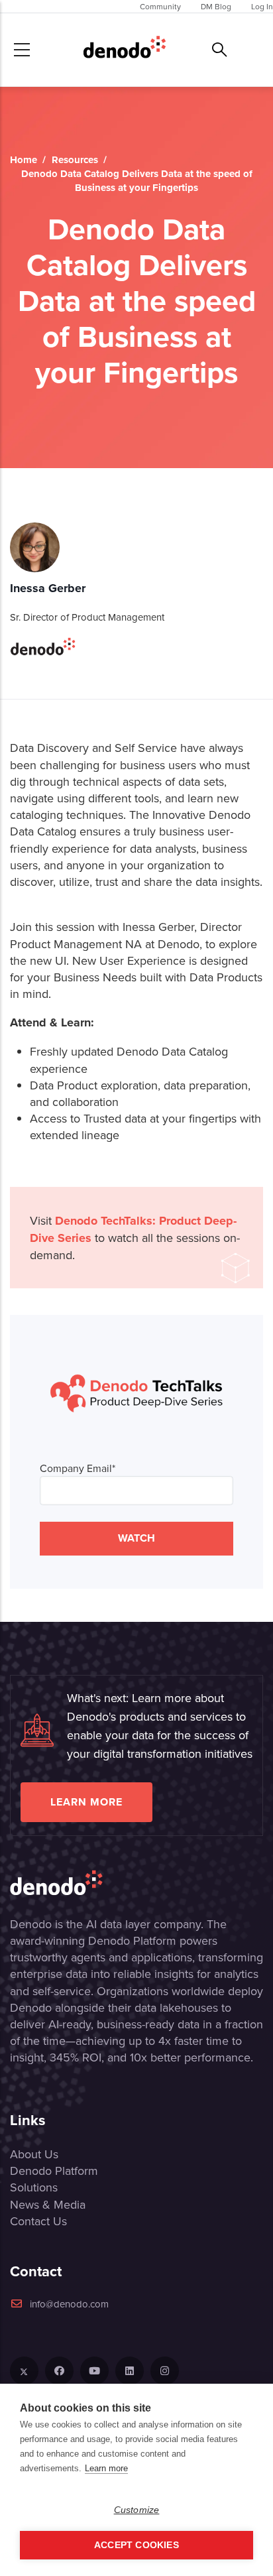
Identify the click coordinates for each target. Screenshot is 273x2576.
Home (24, 160)
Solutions (34, 2187)
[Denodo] (125, 50)
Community (160, 6)
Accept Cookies (136, 2545)
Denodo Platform (54, 2171)
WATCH (136, 1538)
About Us (34, 2154)
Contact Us (38, 2221)
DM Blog (216, 6)
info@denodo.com (69, 2304)
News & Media (48, 2204)
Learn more (86, 1802)
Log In (262, 6)
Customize (137, 2510)
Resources (75, 160)
